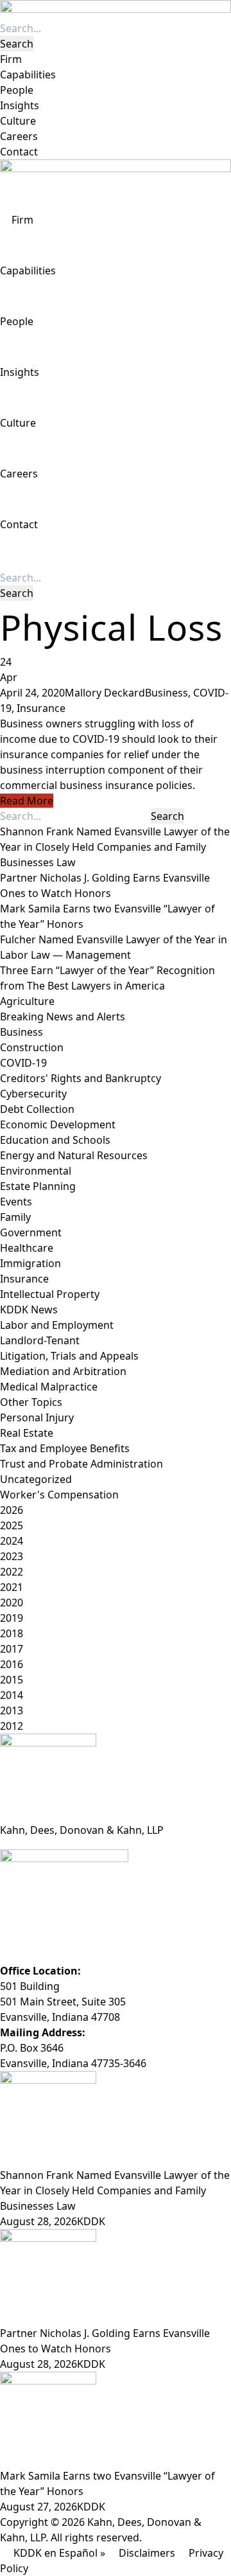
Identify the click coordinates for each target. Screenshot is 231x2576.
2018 (12, 1633)
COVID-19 (23, 1063)
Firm (11, 59)
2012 (12, 1726)
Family (15, 1217)
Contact (19, 152)
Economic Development (58, 1124)
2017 (12, 1649)
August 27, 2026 (38, 2507)
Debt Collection (37, 1109)
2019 (12, 1618)
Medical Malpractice (49, 1387)
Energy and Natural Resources (74, 1155)
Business (167, 693)
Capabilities (28, 75)
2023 (12, 1556)
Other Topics (31, 1402)
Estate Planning (38, 1186)
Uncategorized (36, 1479)
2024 (12, 1541)
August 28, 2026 (38, 2221)
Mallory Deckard (105, 693)
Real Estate (27, 1433)
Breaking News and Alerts (63, 1017)
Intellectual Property (50, 1294)
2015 (12, 1680)
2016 (12, 1664)
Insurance (41, 708)
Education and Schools (55, 1140)
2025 (12, 1525)
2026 (12, 1510)
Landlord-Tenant (40, 1340)
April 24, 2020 (32, 693)
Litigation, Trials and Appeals (69, 1356)
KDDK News (29, 1310)
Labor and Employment (57, 1325)
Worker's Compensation (59, 1495)
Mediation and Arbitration (63, 1371)
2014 (12, 1695)
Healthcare (27, 1248)
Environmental (36, 1171)
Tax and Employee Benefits (65, 1448)
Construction (32, 1047)
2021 (12, 1587)
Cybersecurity (33, 1094)
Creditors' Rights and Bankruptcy (81, 1078)
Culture (18, 121)
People (17, 90)
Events (16, 1202)
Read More (27, 801)
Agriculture (27, 1001)
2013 (12, 1710)
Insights (20, 105)
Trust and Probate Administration (81, 1464)
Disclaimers (147, 2553)
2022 (12, 1572)
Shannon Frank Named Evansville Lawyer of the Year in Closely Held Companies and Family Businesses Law (115, 847)
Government (31, 1232)
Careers (19, 136)
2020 (12, 1603)
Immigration (30, 1263)
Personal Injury (37, 1417)
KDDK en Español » (59, 2553)
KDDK (91, 2221)
